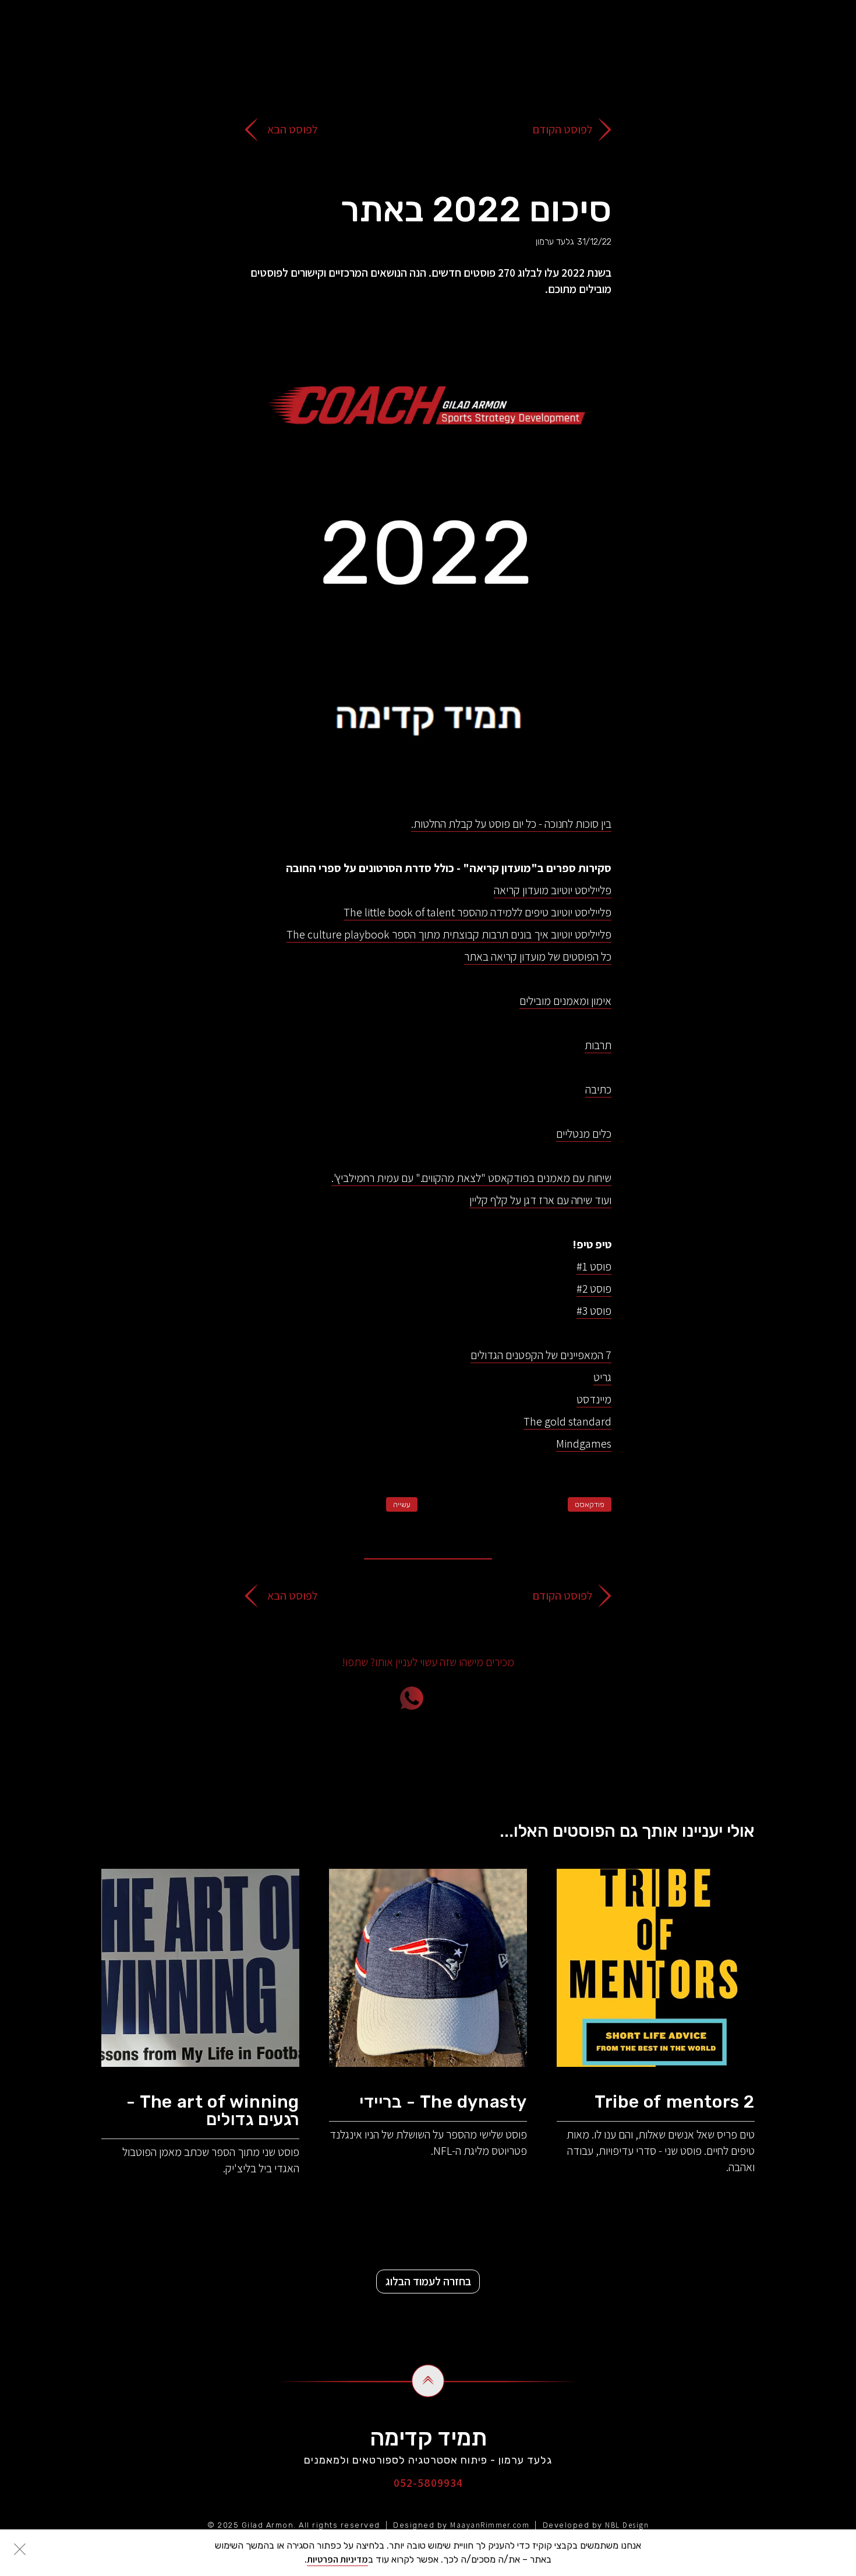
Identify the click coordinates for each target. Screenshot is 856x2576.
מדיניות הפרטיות (337, 2559)
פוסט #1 (594, 1266)
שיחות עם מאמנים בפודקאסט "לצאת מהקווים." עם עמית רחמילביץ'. (471, 1178)
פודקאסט (590, 1504)
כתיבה (598, 1089)
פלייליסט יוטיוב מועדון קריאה (553, 890)
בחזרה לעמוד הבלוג (428, 2281)
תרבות (598, 1045)
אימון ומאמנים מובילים (565, 1001)
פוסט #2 (594, 1289)
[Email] (477, 1698)
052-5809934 (428, 2483)
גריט (602, 1377)
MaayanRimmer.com (490, 2525)
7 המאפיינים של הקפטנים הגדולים (541, 1355)
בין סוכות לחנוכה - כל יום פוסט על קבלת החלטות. (511, 824)
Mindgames (584, 1444)
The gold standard (567, 1421)
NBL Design (627, 2525)
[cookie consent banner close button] (20, 2549)
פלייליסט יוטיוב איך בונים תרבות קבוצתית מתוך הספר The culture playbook (449, 934)
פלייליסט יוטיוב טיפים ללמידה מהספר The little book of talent (477, 912)
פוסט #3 (594, 1311)
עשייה (402, 1504)
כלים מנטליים (584, 1134)
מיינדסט (594, 1399)
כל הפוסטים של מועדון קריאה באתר (538, 957)
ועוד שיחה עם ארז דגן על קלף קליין (540, 1200)
